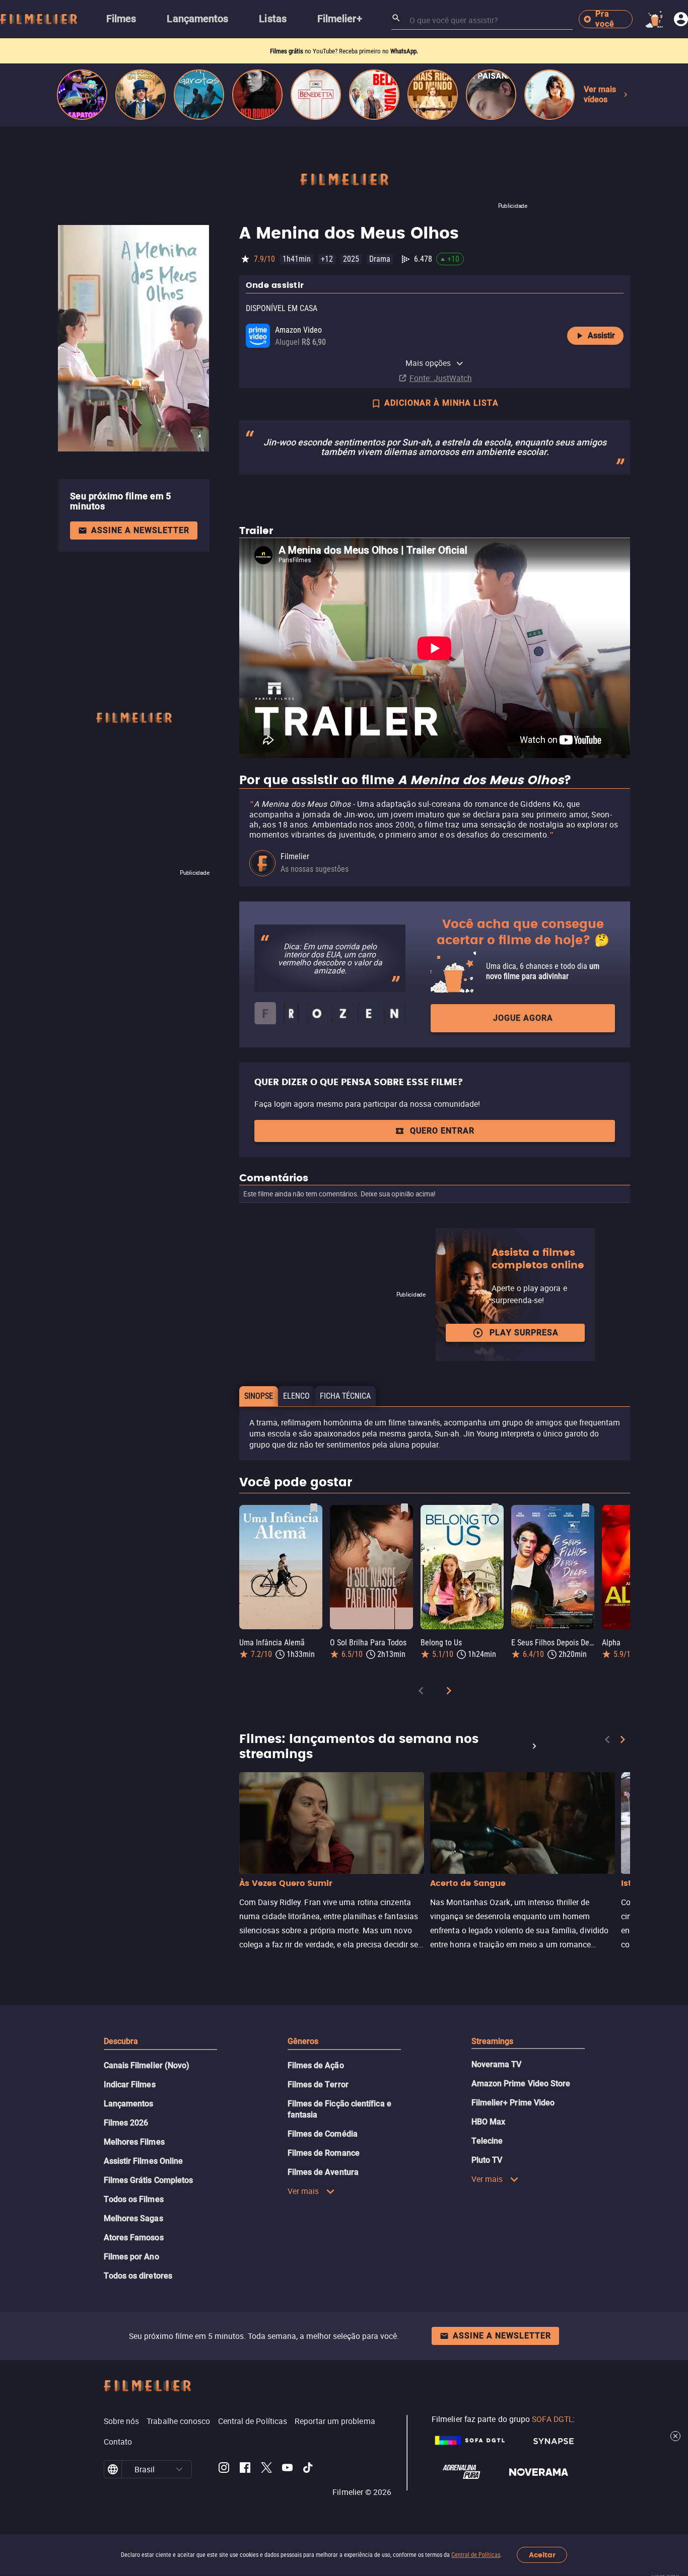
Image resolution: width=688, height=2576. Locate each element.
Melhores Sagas (133, 2218)
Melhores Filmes (134, 2142)
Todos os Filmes (134, 2199)
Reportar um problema (335, 2421)
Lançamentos (129, 2104)
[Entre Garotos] (199, 95)
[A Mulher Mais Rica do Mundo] (433, 95)
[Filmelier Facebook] (245, 2469)
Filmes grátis (287, 51)
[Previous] (421, 1692)
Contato (118, 2442)
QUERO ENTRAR (442, 1131)
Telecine (487, 2141)
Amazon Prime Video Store (521, 2083)
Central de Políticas (476, 2555)
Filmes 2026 (126, 2123)
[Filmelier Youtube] (287, 2469)
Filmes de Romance (324, 2153)
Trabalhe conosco (178, 2421)
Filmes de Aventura (323, 2172)
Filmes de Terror (318, 2085)
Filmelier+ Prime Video (513, 2103)
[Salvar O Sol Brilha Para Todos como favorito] (404, 1508)
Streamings (493, 2041)
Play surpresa (524, 1333)
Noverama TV (497, 2064)
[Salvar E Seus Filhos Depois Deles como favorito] (586, 1508)
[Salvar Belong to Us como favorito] (495, 1508)
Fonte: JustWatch (441, 378)
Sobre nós (122, 2421)
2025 (351, 259)
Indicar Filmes (130, 2085)
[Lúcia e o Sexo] (549, 95)
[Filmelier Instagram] (224, 2469)
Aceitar (542, 2555)
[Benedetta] (316, 95)
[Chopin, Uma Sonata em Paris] (141, 95)
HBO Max (489, 2122)
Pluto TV (487, 2160)
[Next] (449, 1692)
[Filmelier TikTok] (308, 2469)
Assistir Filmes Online (144, 2161)
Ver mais (303, 2191)
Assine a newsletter (140, 530)
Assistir (601, 335)
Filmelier (295, 856)
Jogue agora (523, 1018)
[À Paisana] (491, 95)
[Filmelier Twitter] (266, 2469)
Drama (380, 259)
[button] (179, 2469)
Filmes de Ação (316, 2065)
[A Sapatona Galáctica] (82, 95)
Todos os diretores (138, 2276)
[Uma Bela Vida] (374, 95)
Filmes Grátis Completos (149, 2180)
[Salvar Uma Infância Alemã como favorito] (314, 1508)
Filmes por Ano (131, 2257)
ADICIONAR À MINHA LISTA (441, 403)
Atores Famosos (134, 2238)
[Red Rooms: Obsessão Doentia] (257, 95)
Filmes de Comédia (323, 2134)
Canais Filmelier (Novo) (147, 2065)
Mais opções (428, 363)
